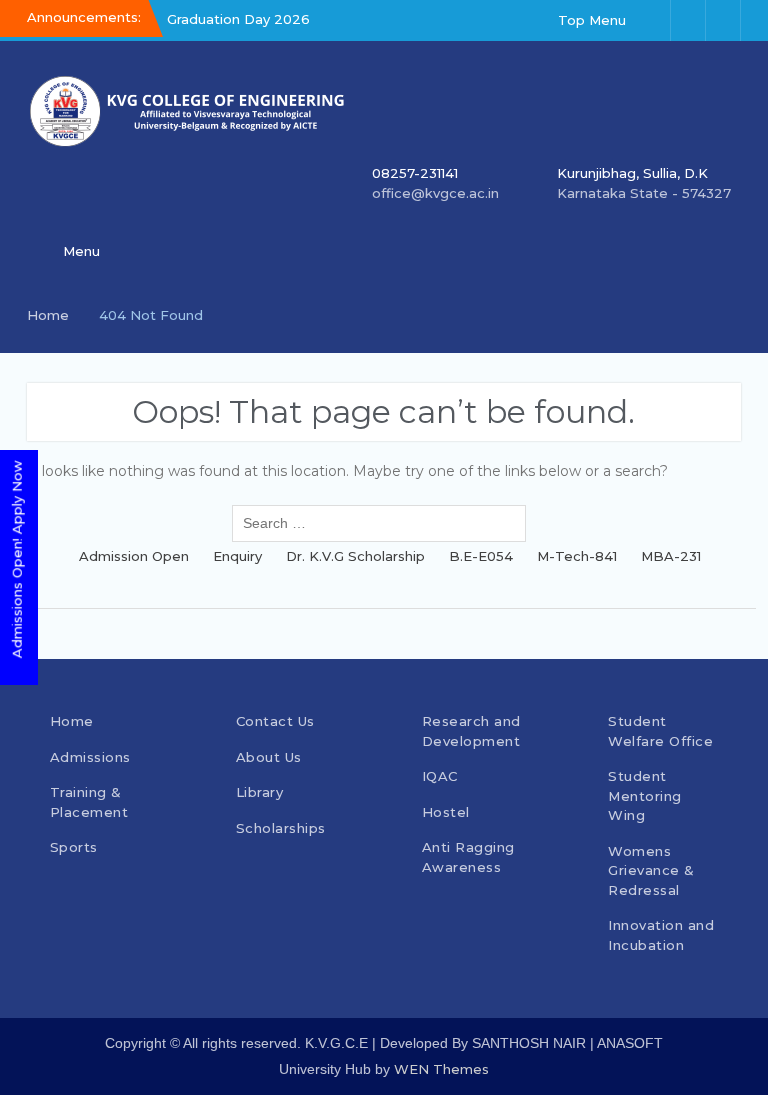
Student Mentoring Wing (645, 795)
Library (260, 792)
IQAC (440, 776)
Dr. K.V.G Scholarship (355, 556)
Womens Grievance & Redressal (651, 870)
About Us (269, 757)
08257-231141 (415, 173)
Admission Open (134, 556)
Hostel (446, 812)
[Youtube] (723, 20)
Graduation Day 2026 (238, 19)
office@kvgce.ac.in (435, 193)
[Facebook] (653, 20)
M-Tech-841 (577, 556)
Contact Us (275, 721)
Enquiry (237, 556)
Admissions (90, 757)
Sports (74, 847)
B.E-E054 (481, 556)
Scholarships (281, 828)
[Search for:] (384, 524)
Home (72, 721)
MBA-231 (671, 556)
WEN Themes (441, 1069)
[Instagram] (688, 20)
